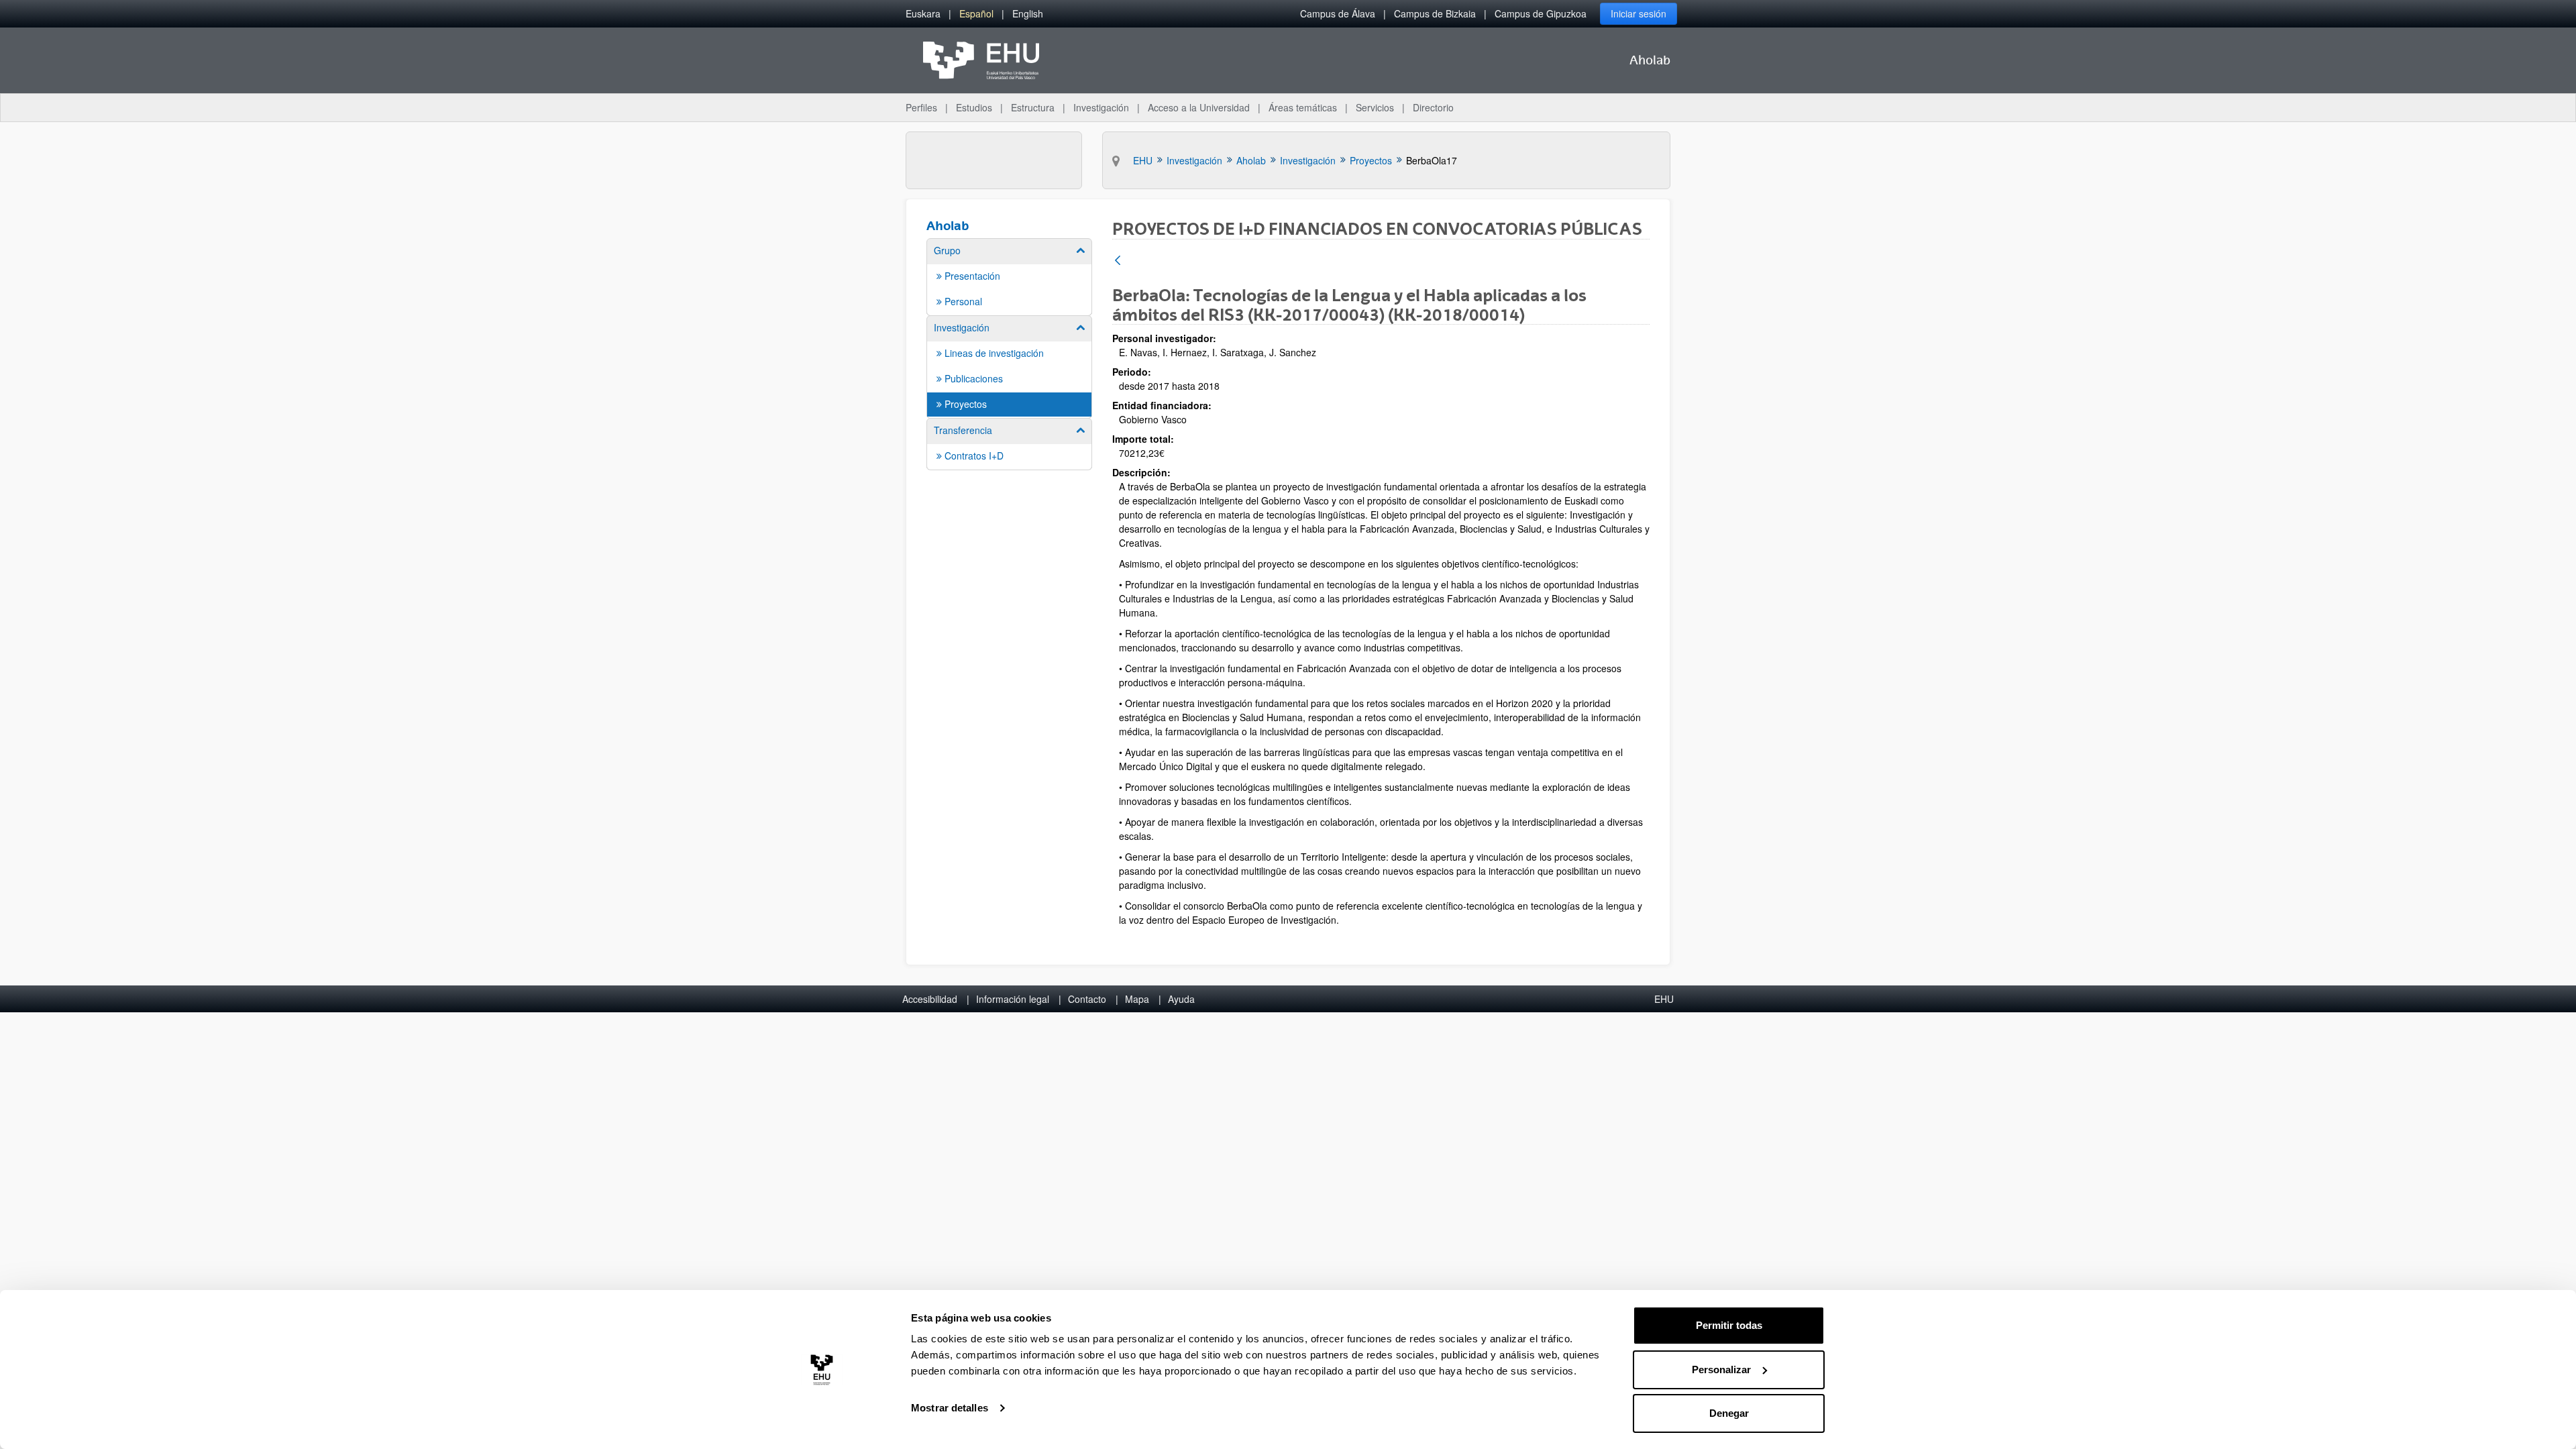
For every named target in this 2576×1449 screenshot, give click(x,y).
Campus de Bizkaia (1435, 13)
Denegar (1729, 1413)
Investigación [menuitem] (1101, 107)
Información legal (1013, 999)
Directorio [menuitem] (1433, 107)
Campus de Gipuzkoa (1541, 13)
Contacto (1087, 999)
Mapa (1137, 999)
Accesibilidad (930, 999)
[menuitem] (923, 14)
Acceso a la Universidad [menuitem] (1199, 107)
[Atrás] (1118, 261)
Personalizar (1721, 1370)
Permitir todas (1729, 1325)
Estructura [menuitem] (1033, 107)
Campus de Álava (1338, 13)
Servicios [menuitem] (1375, 107)
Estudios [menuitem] (974, 107)
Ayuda (1181, 999)
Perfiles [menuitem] (921, 107)
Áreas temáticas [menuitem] (1303, 107)
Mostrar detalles (950, 1408)
